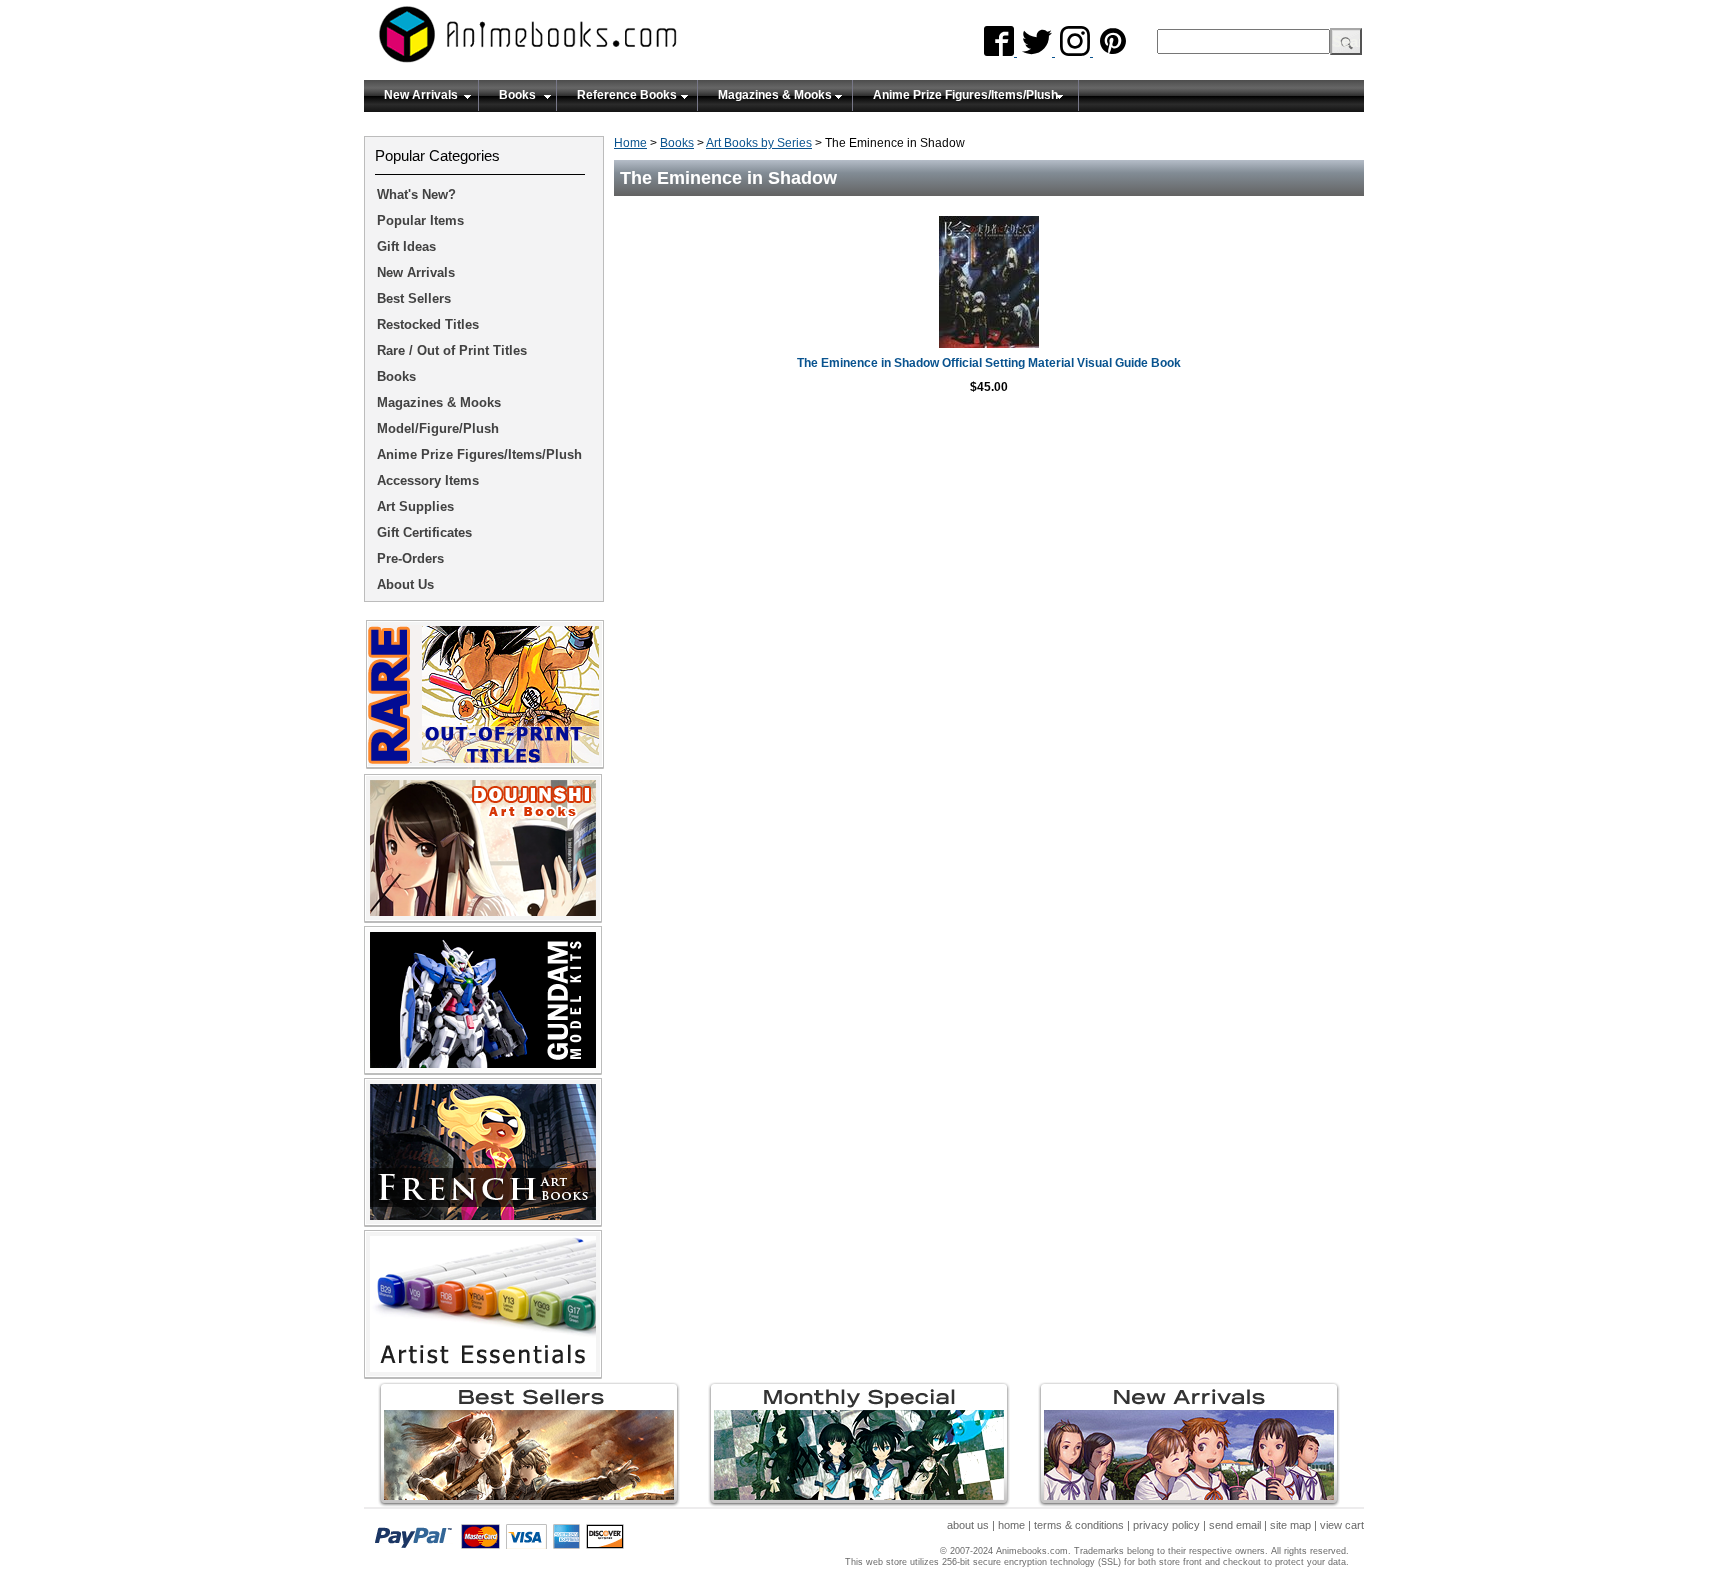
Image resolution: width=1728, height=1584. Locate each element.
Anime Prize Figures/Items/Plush (965, 95)
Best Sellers (414, 298)
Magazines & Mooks (775, 95)
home (1011, 1525)
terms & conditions (1079, 1525)
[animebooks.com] (609, 40)
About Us (405, 584)
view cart (1342, 1525)
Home (630, 143)
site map (1290, 1525)
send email (1235, 1525)
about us (968, 1525)
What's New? (416, 194)
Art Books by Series (759, 143)
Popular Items (420, 220)
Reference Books (627, 95)
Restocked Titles (428, 324)
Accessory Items (428, 480)
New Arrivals (421, 95)
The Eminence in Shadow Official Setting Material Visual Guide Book (989, 363)
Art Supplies (415, 506)
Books (517, 95)
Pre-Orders (410, 558)
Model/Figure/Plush (438, 428)
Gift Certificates (424, 532)
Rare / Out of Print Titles (452, 350)
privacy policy (1166, 1525)
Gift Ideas (406, 246)
